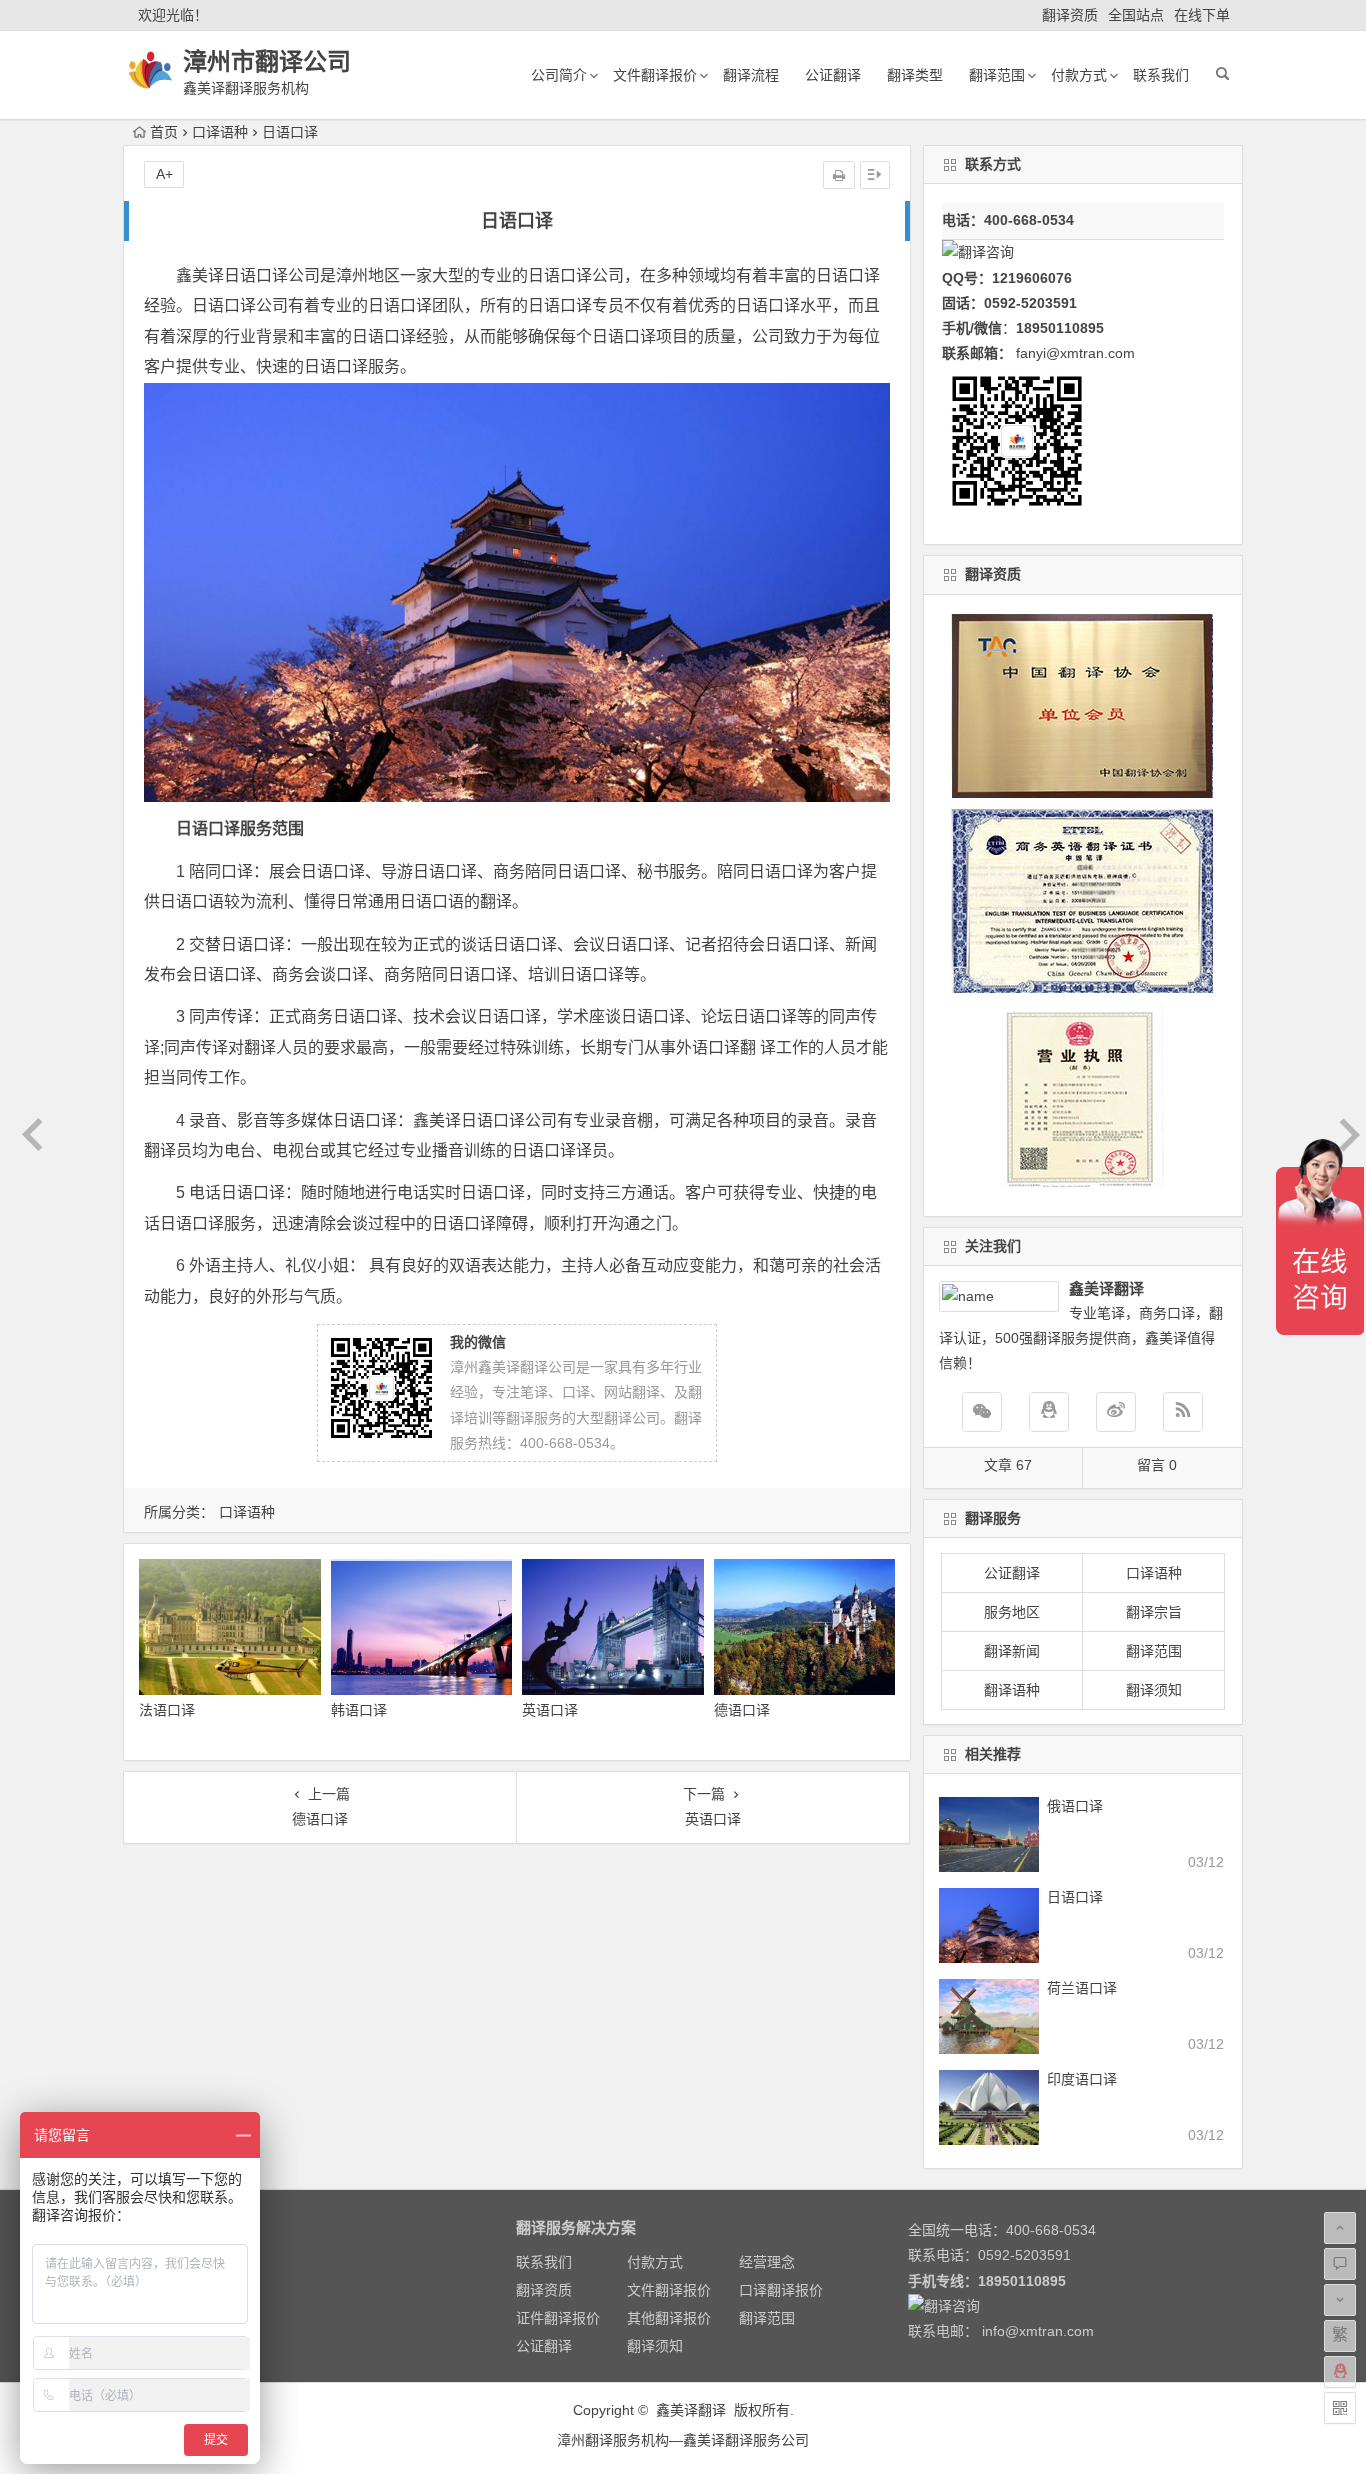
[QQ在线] (1049, 1412)
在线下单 (1202, 15)
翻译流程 (751, 75)
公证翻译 (833, 75)
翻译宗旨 (1154, 1612)
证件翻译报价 (558, 2318)
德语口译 (742, 1710)
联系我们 (1161, 75)
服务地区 (1012, 1612)
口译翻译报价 (781, 2290)
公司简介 (559, 75)
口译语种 (220, 132)
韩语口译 (359, 1710)
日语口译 (1075, 1897)
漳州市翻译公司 (267, 61)
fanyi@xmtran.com (1075, 353)
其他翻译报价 (669, 2318)
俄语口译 (1075, 1806)
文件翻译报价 (655, 75)
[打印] (839, 175)
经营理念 (767, 2262)
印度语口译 (1082, 2079)
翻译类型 (915, 75)
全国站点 (1136, 15)
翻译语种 (1012, 1690)
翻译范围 (997, 75)
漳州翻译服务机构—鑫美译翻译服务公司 (683, 2440)
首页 (164, 132)
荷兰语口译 (1082, 1988)
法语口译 (167, 1710)
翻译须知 (1154, 1690)
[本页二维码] (1340, 2408)
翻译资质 (1070, 15)
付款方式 (1079, 75)
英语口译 (550, 1710)
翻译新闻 (1012, 1651)
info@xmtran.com (1038, 2331)
